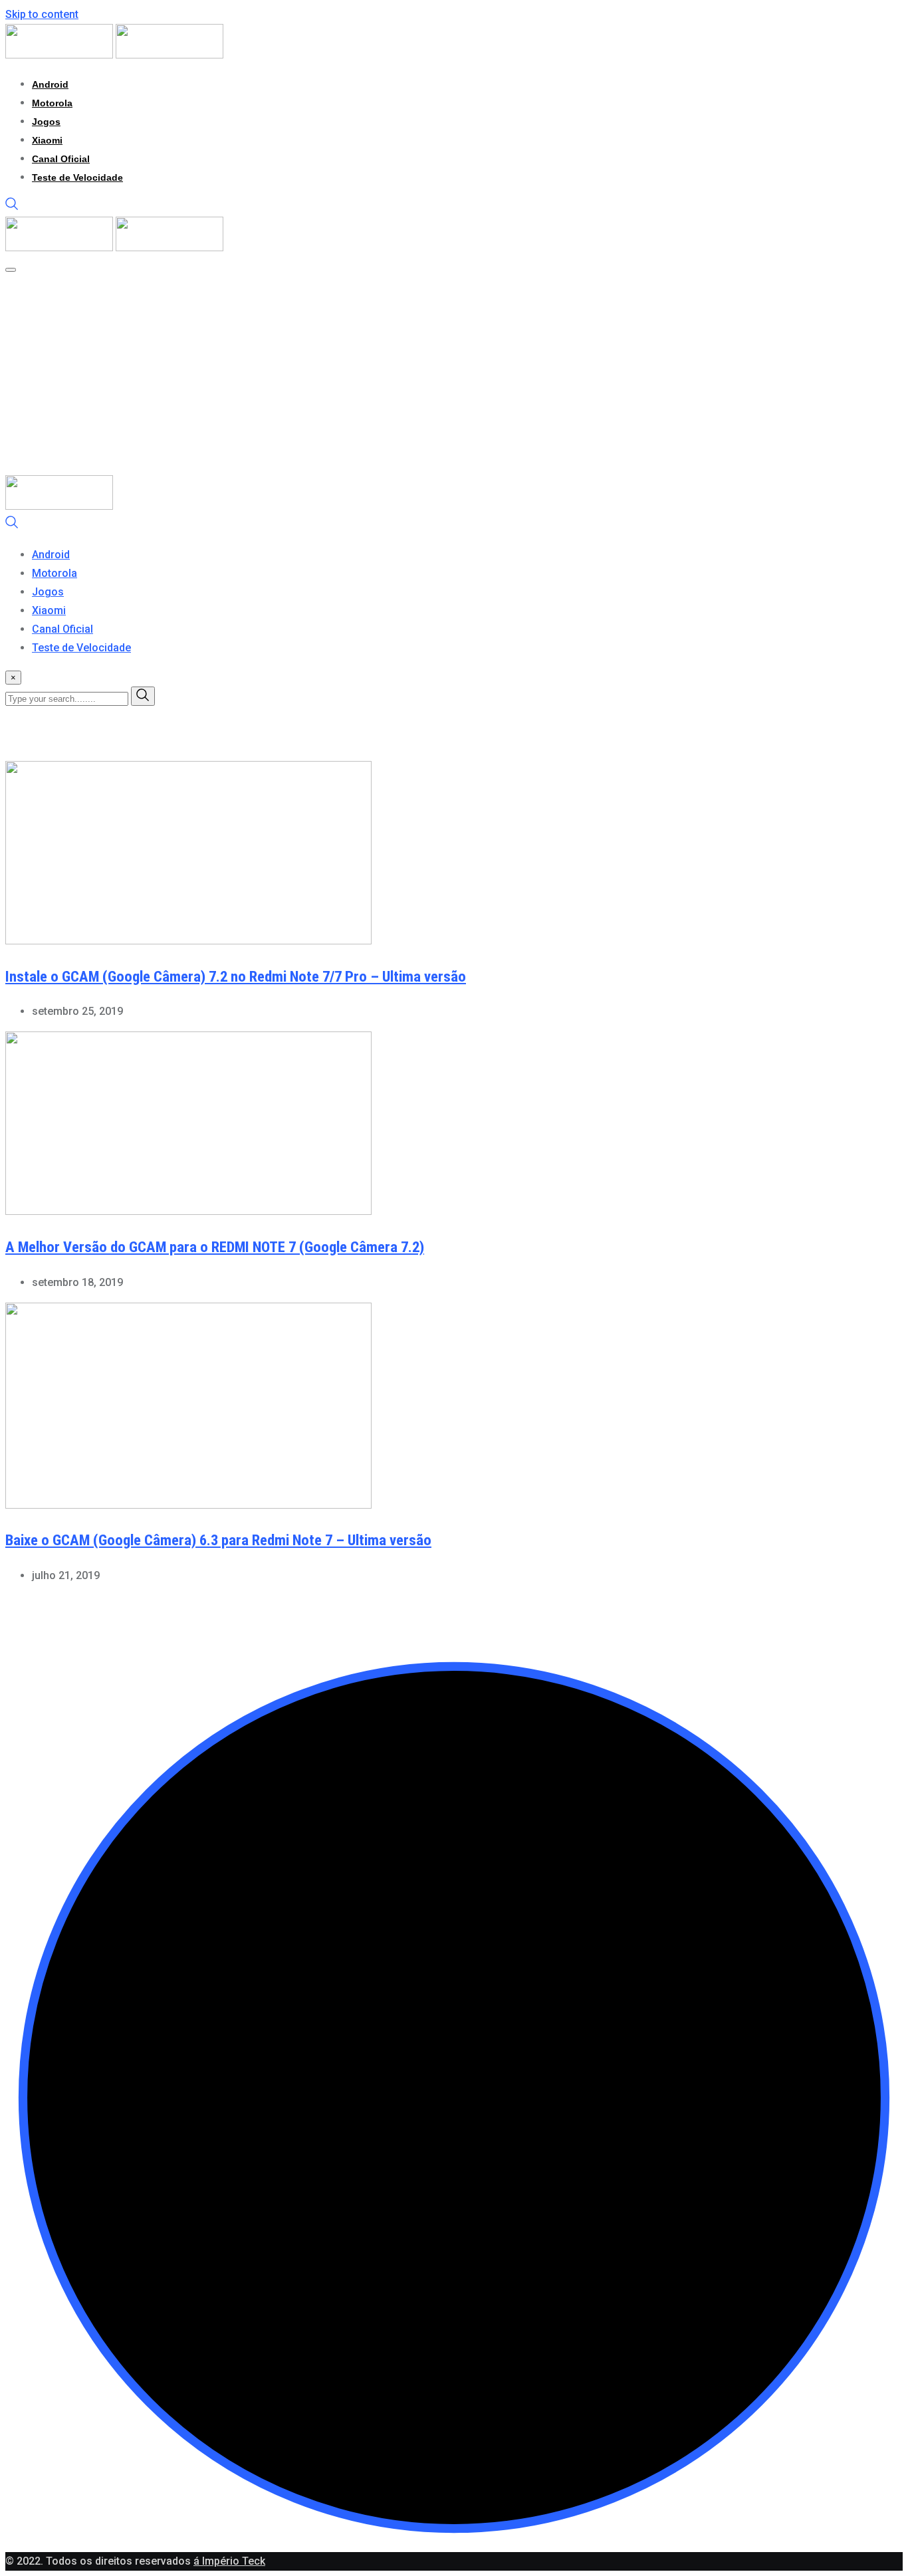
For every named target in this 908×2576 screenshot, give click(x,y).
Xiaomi (47, 140)
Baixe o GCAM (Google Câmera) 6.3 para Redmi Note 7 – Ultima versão (218, 1540)
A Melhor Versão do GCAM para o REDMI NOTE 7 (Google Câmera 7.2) (215, 1247)
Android (50, 84)
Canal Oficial (61, 159)
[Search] (12, 207)
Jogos (46, 122)
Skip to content (42, 14)
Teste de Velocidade (77, 177)
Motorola (52, 103)
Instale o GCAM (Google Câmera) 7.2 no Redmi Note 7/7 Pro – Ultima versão (236, 977)
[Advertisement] (454, 376)
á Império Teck (229, 2561)
